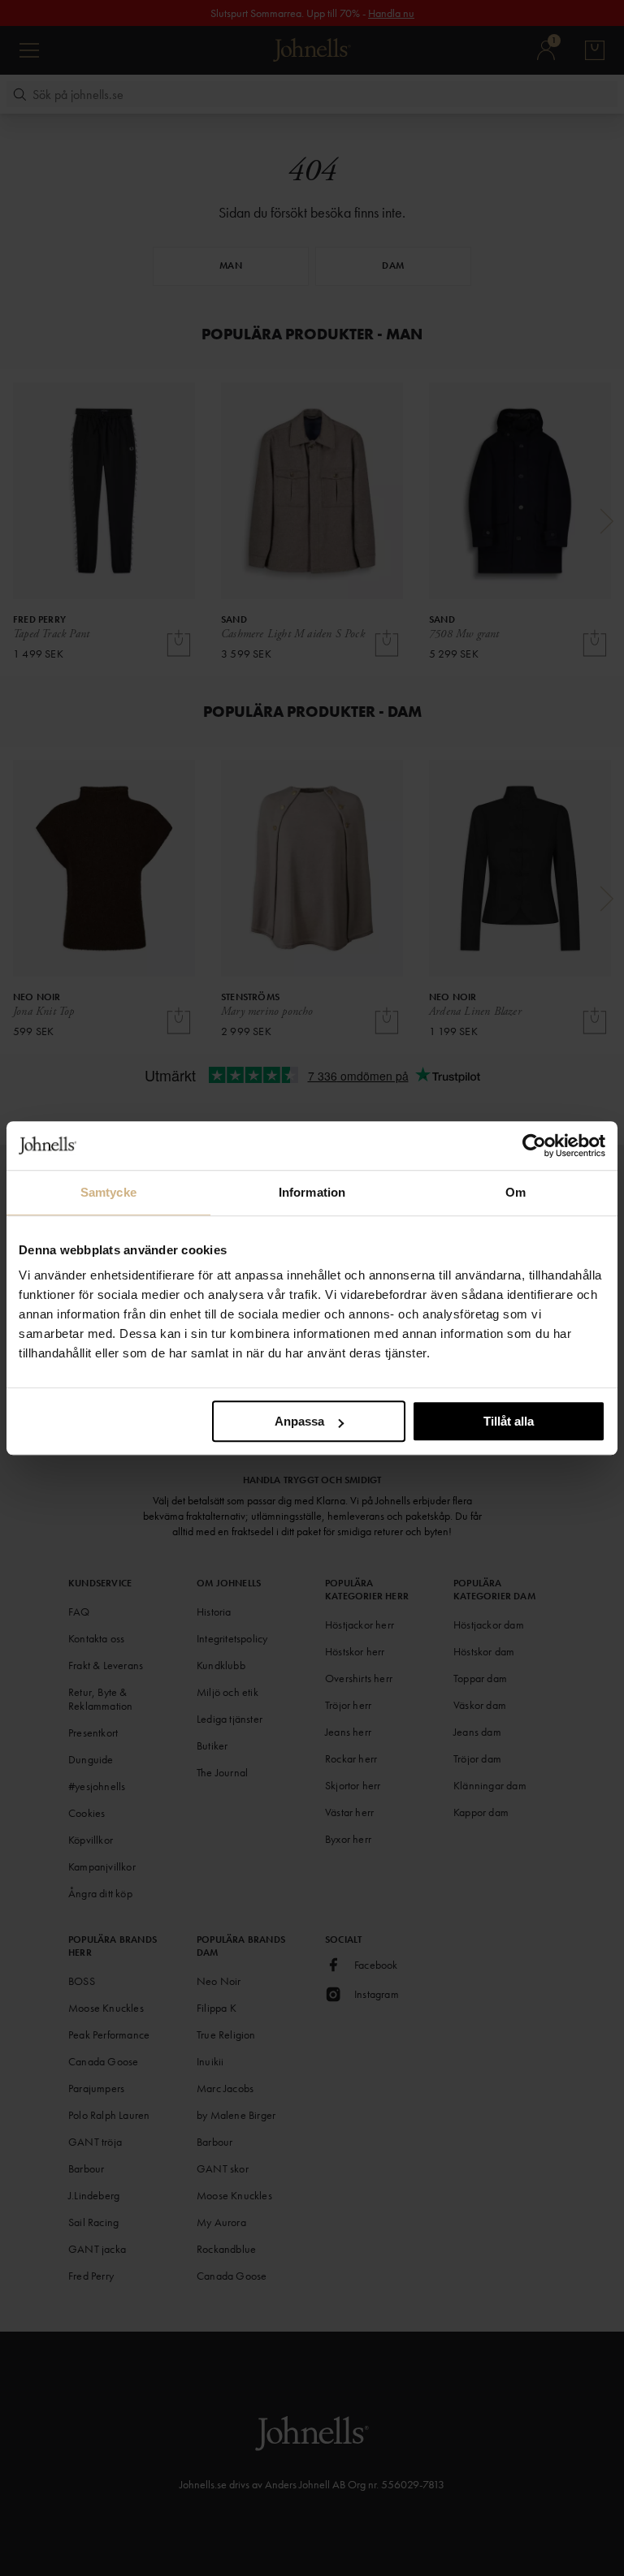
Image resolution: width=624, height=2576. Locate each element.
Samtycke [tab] (108, 1192)
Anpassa (299, 1421)
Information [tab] (312, 1192)
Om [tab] (516, 1192)
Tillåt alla (509, 1421)
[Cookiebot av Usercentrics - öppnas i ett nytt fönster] (534, 1146)
